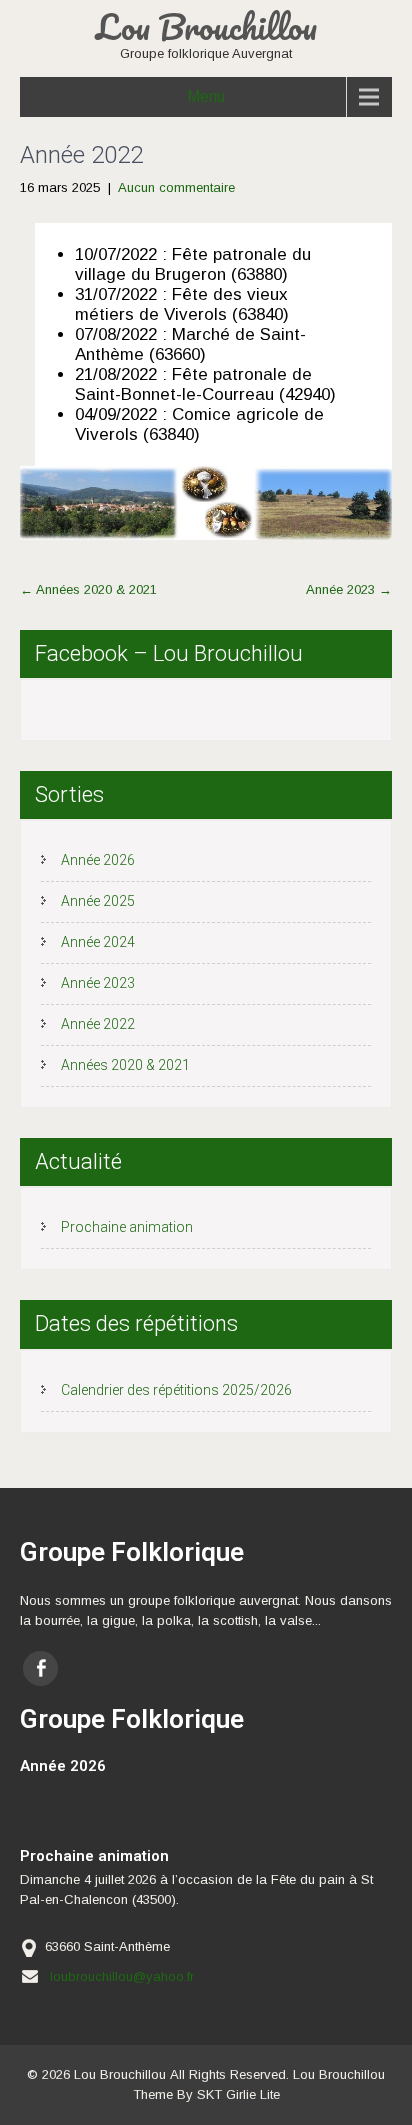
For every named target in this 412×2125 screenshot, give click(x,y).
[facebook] (40, 1668)
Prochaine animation (127, 1227)
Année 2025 (98, 901)
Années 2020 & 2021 (88, 589)
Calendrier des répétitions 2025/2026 (176, 1390)
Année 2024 (98, 942)
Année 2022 (98, 1024)
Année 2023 (349, 589)
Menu (206, 96)
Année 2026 (98, 860)
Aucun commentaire (176, 187)
